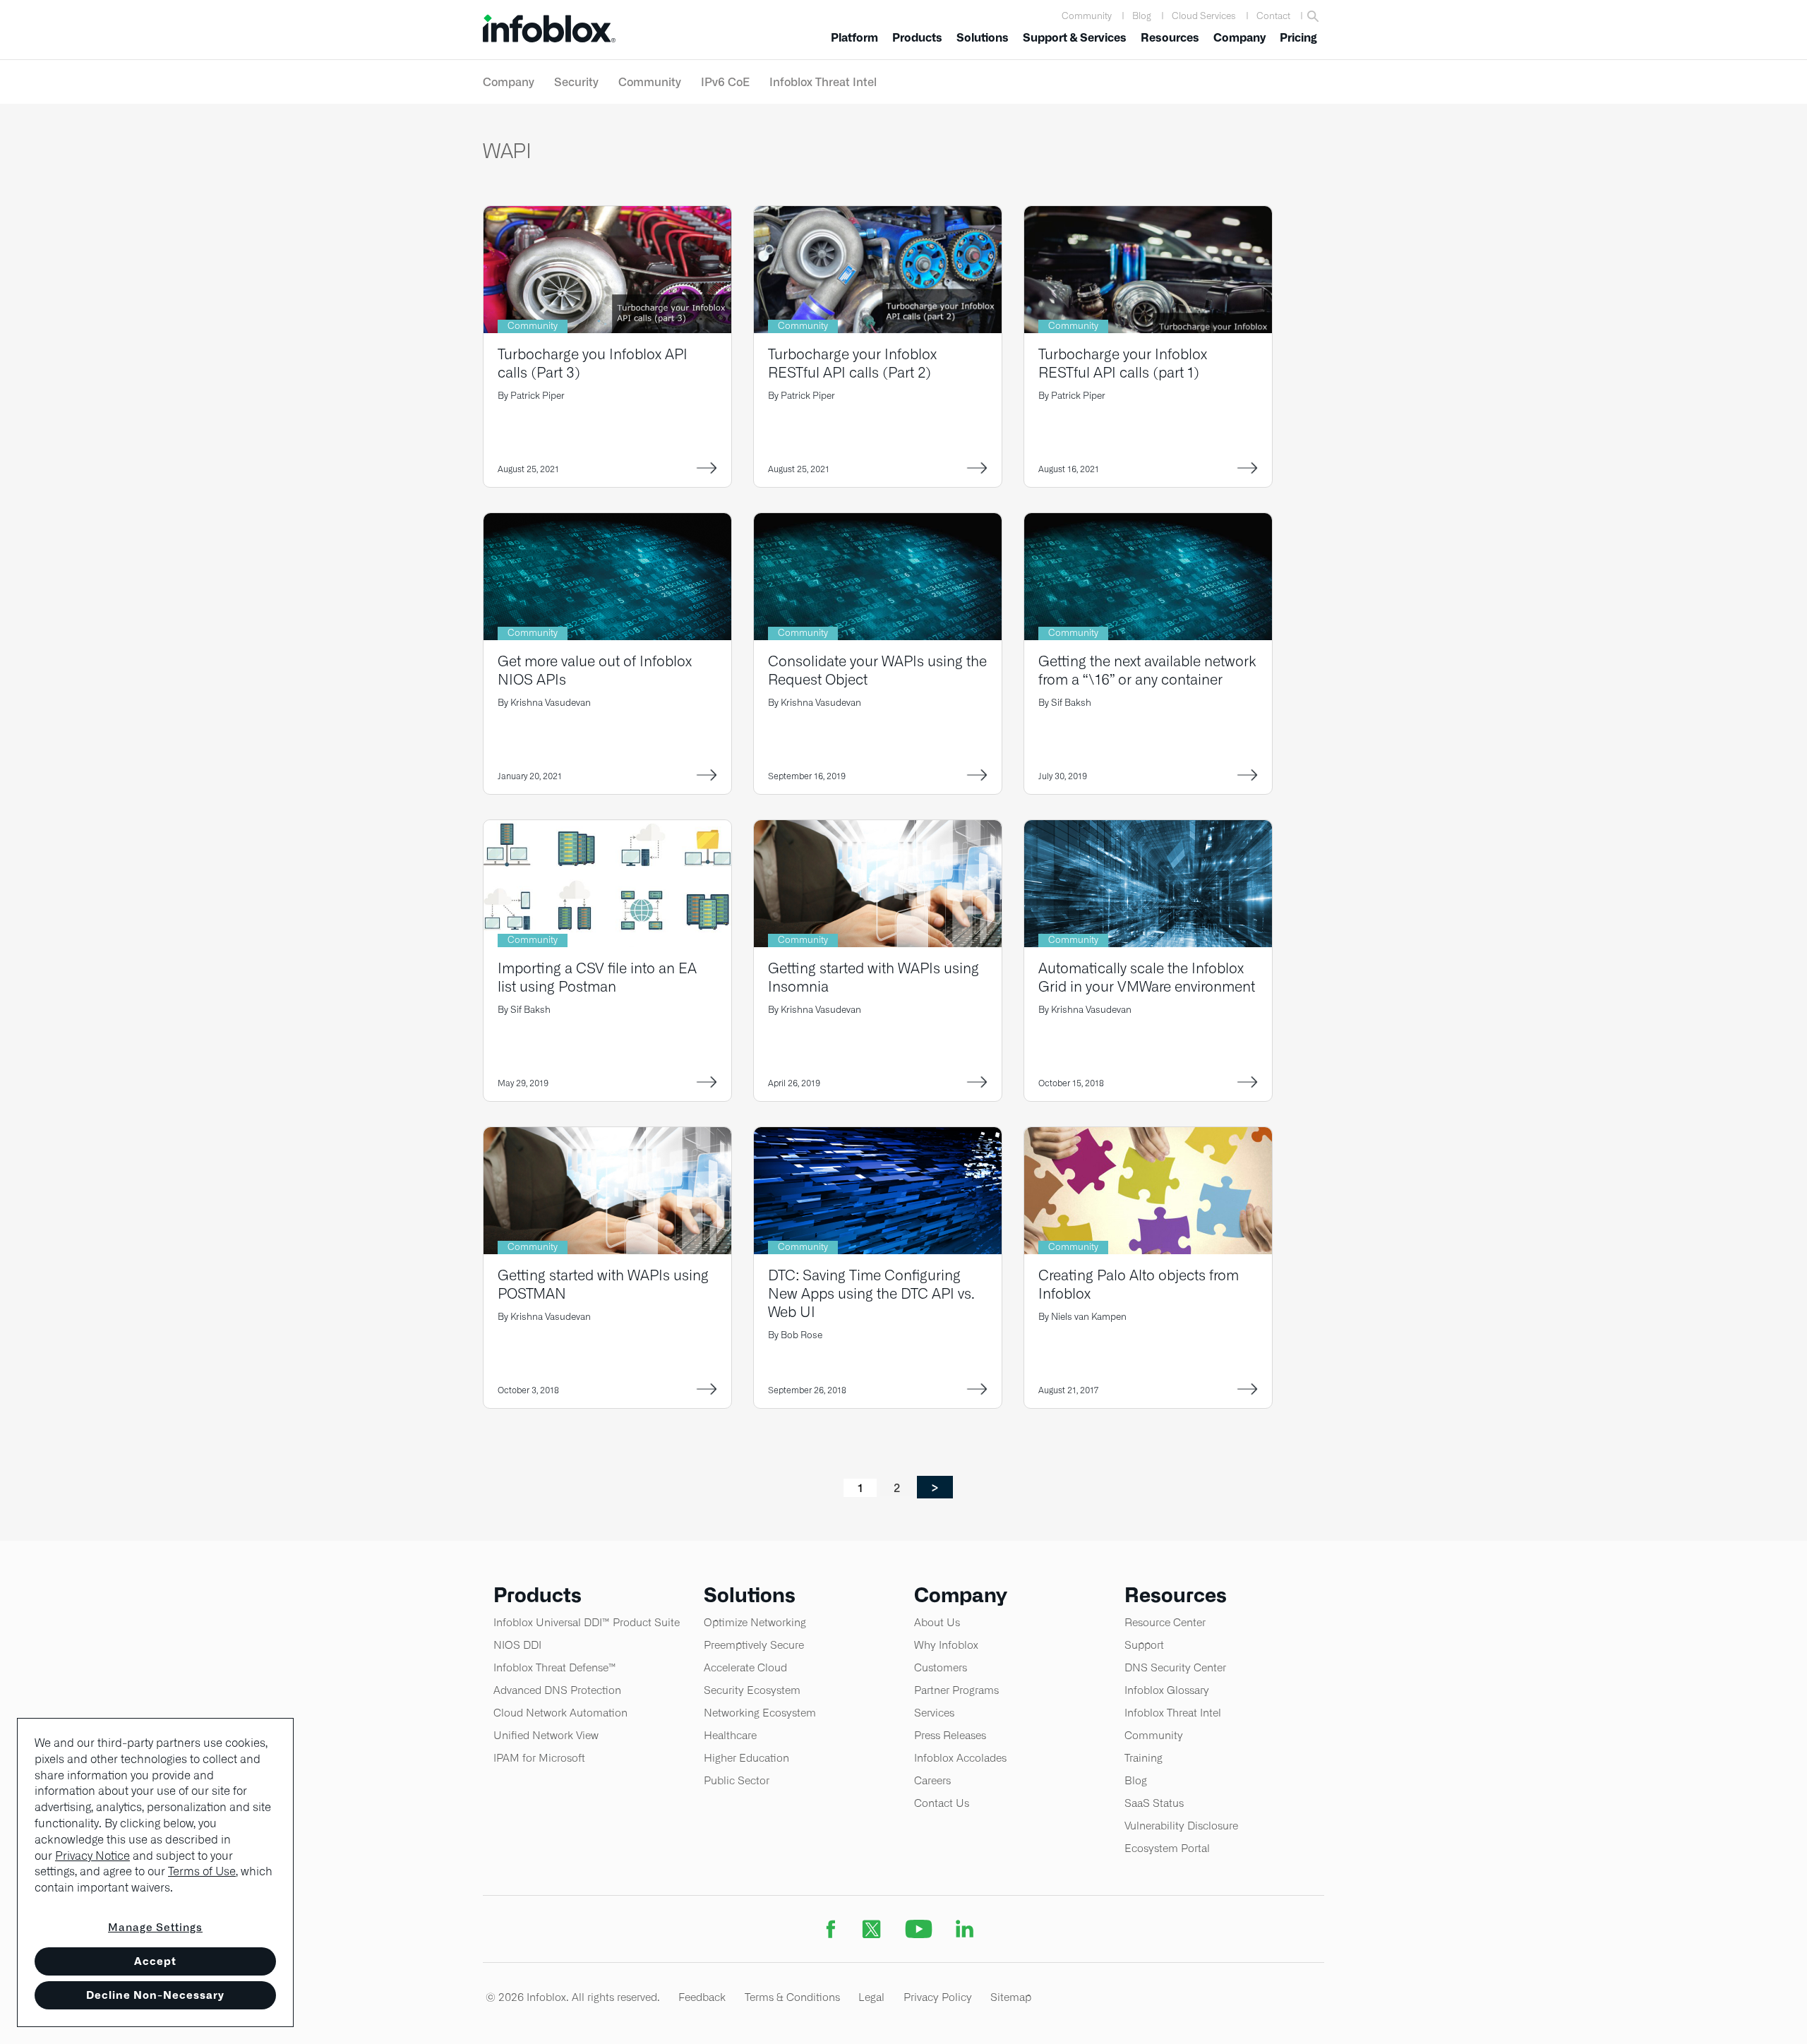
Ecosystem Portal (1167, 1848)
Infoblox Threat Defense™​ (555, 1667)
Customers (941, 1667)
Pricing (1298, 38)
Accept (155, 1961)
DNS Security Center (1175, 1667)
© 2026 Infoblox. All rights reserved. (573, 1997)
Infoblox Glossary (1167, 1690)
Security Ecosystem (752, 1690)
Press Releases (950, 1735)
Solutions (983, 38)
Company (1239, 38)
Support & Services (1075, 38)
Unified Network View (546, 1735)
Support (1144, 1645)
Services (934, 1713)
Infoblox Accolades (960, 1758)
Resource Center (1165, 1622)
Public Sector (737, 1780)
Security (576, 82)
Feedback (702, 1997)
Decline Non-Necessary (155, 1995)
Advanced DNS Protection (557, 1690)
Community (1087, 16)
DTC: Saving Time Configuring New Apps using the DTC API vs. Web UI (871, 1293)
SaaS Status (1154, 1803)
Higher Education (746, 1758)
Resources (1170, 38)
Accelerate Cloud (745, 1667)
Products (917, 38)
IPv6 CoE (725, 82)
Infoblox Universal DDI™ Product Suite (587, 1622)
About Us (937, 1622)
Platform (854, 38)
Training (1143, 1758)
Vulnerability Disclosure (1181, 1826)
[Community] (607, 215)
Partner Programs (956, 1690)
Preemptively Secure (754, 1645)
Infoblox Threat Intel (823, 82)
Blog (1142, 16)
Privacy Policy (938, 1997)
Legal (871, 1997)
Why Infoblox (946, 1645)
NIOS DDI (517, 1645)
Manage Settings (155, 1927)
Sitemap (1011, 1997)
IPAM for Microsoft (539, 1758)
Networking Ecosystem (760, 1713)
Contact (1273, 16)
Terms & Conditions (792, 1997)
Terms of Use (202, 1871)
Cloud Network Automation (560, 1713)
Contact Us (942, 1803)
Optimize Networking (755, 1622)
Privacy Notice (92, 1856)
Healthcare (730, 1735)
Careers (932, 1780)
